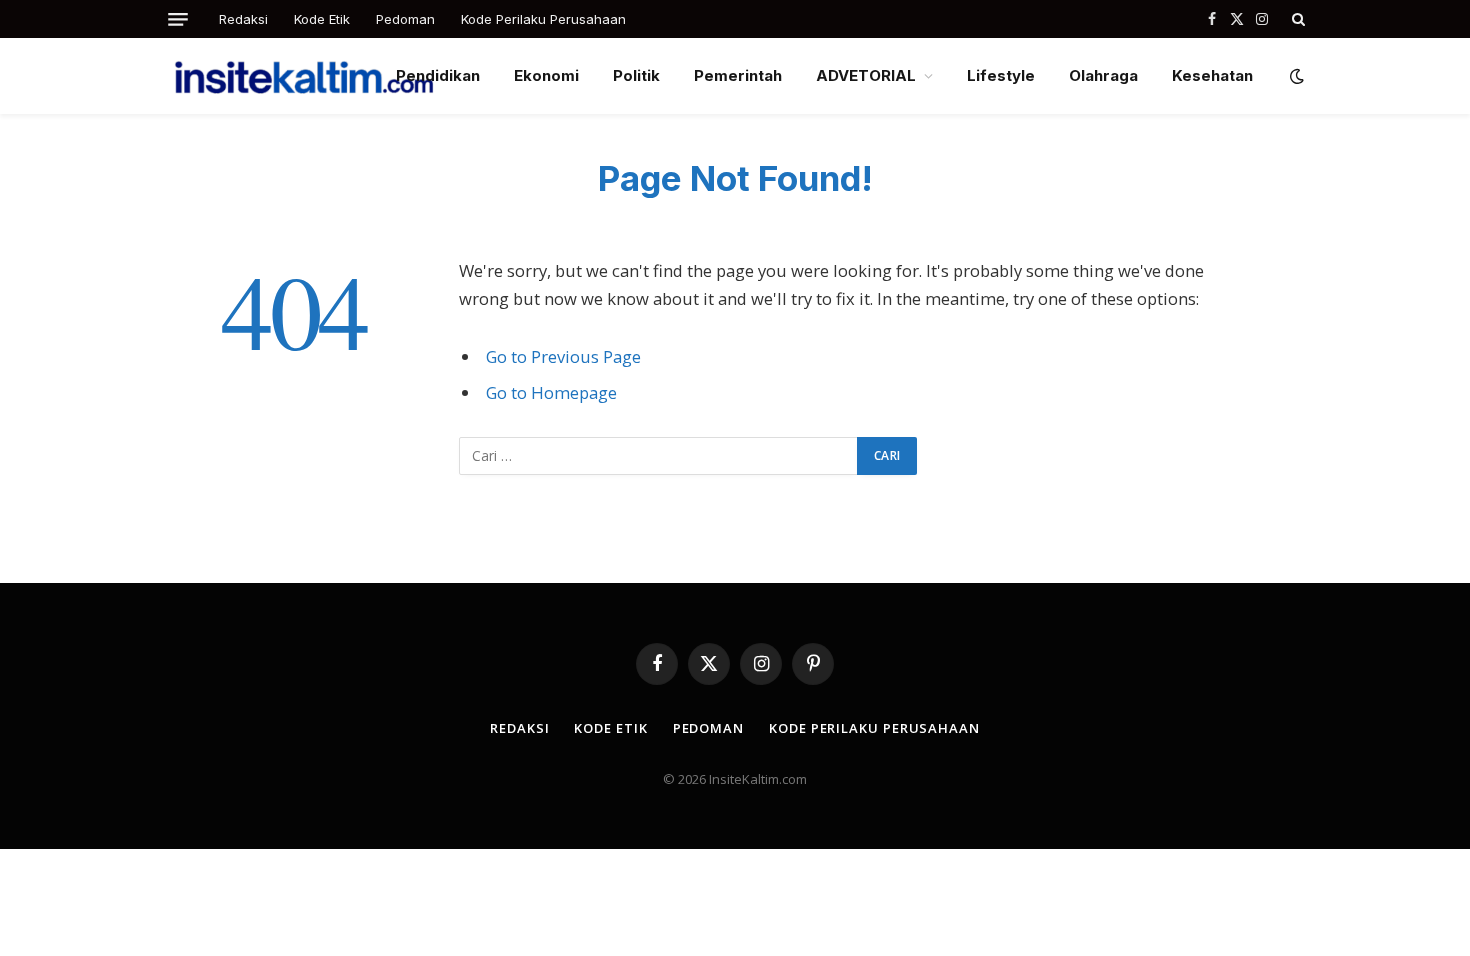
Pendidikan (438, 75)
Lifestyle (1001, 75)
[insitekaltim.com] (304, 76)
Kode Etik (322, 19)
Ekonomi (546, 75)
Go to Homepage (551, 392)
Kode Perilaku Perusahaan (543, 19)
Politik (636, 75)
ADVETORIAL (866, 75)
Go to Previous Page (563, 356)
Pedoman (405, 19)
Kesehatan (1212, 75)
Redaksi (243, 19)
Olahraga (1103, 75)
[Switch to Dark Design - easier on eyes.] (1295, 76)
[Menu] (178, 19)
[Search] (1296, 19)
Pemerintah (738, 75)
